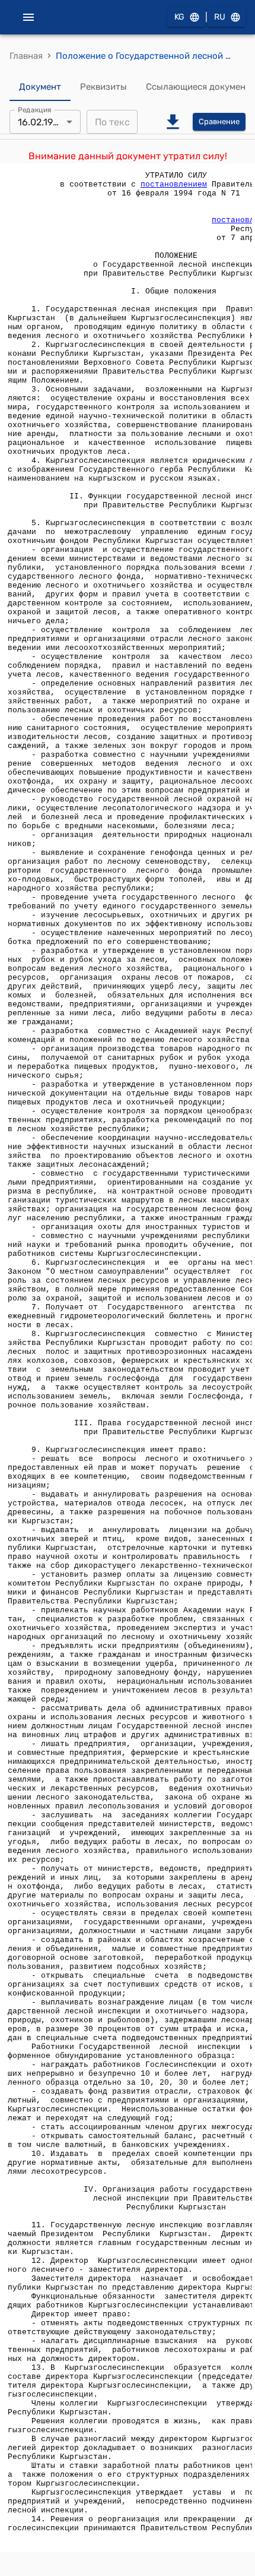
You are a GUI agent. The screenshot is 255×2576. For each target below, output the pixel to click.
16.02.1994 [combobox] (41, 122)
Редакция (35, 110)
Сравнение (219, 121)
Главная (26, 56)
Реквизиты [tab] (103, 87)
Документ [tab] (40, 87)
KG (179, 17)
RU (220, 17)
